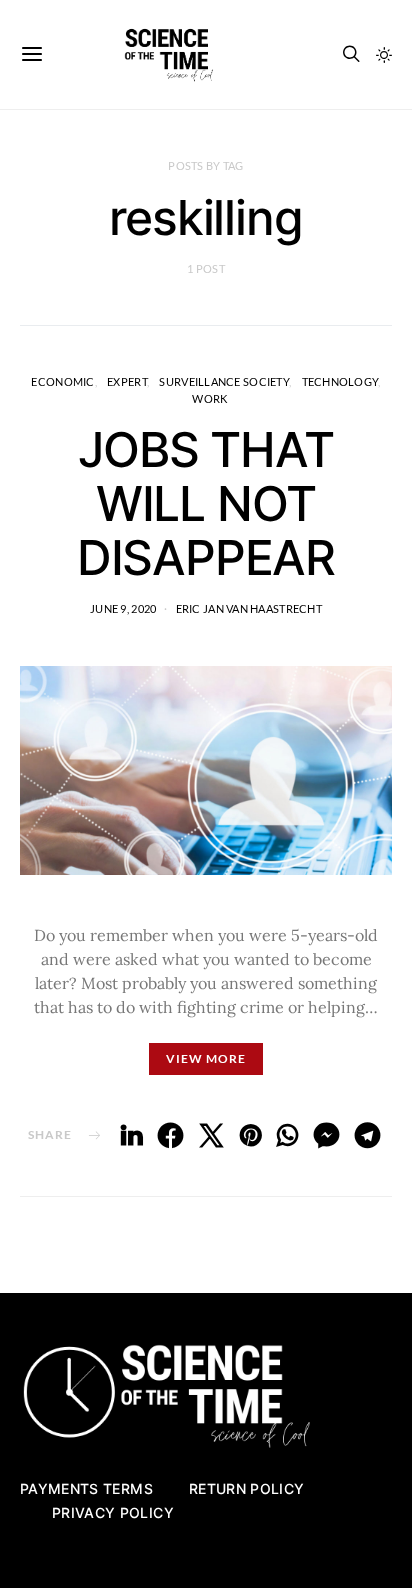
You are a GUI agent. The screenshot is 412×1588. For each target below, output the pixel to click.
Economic (62, 381)
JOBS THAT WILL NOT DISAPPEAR (206, 503)
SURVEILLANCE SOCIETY (224, 381)
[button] (384, 55)
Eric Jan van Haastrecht (249, 608)
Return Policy (247, 1488)
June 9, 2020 (123, 608)
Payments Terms (86, 1488)
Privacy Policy (113, 1512)
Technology (340, 381)
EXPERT (127, 381)
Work (209, 398)
